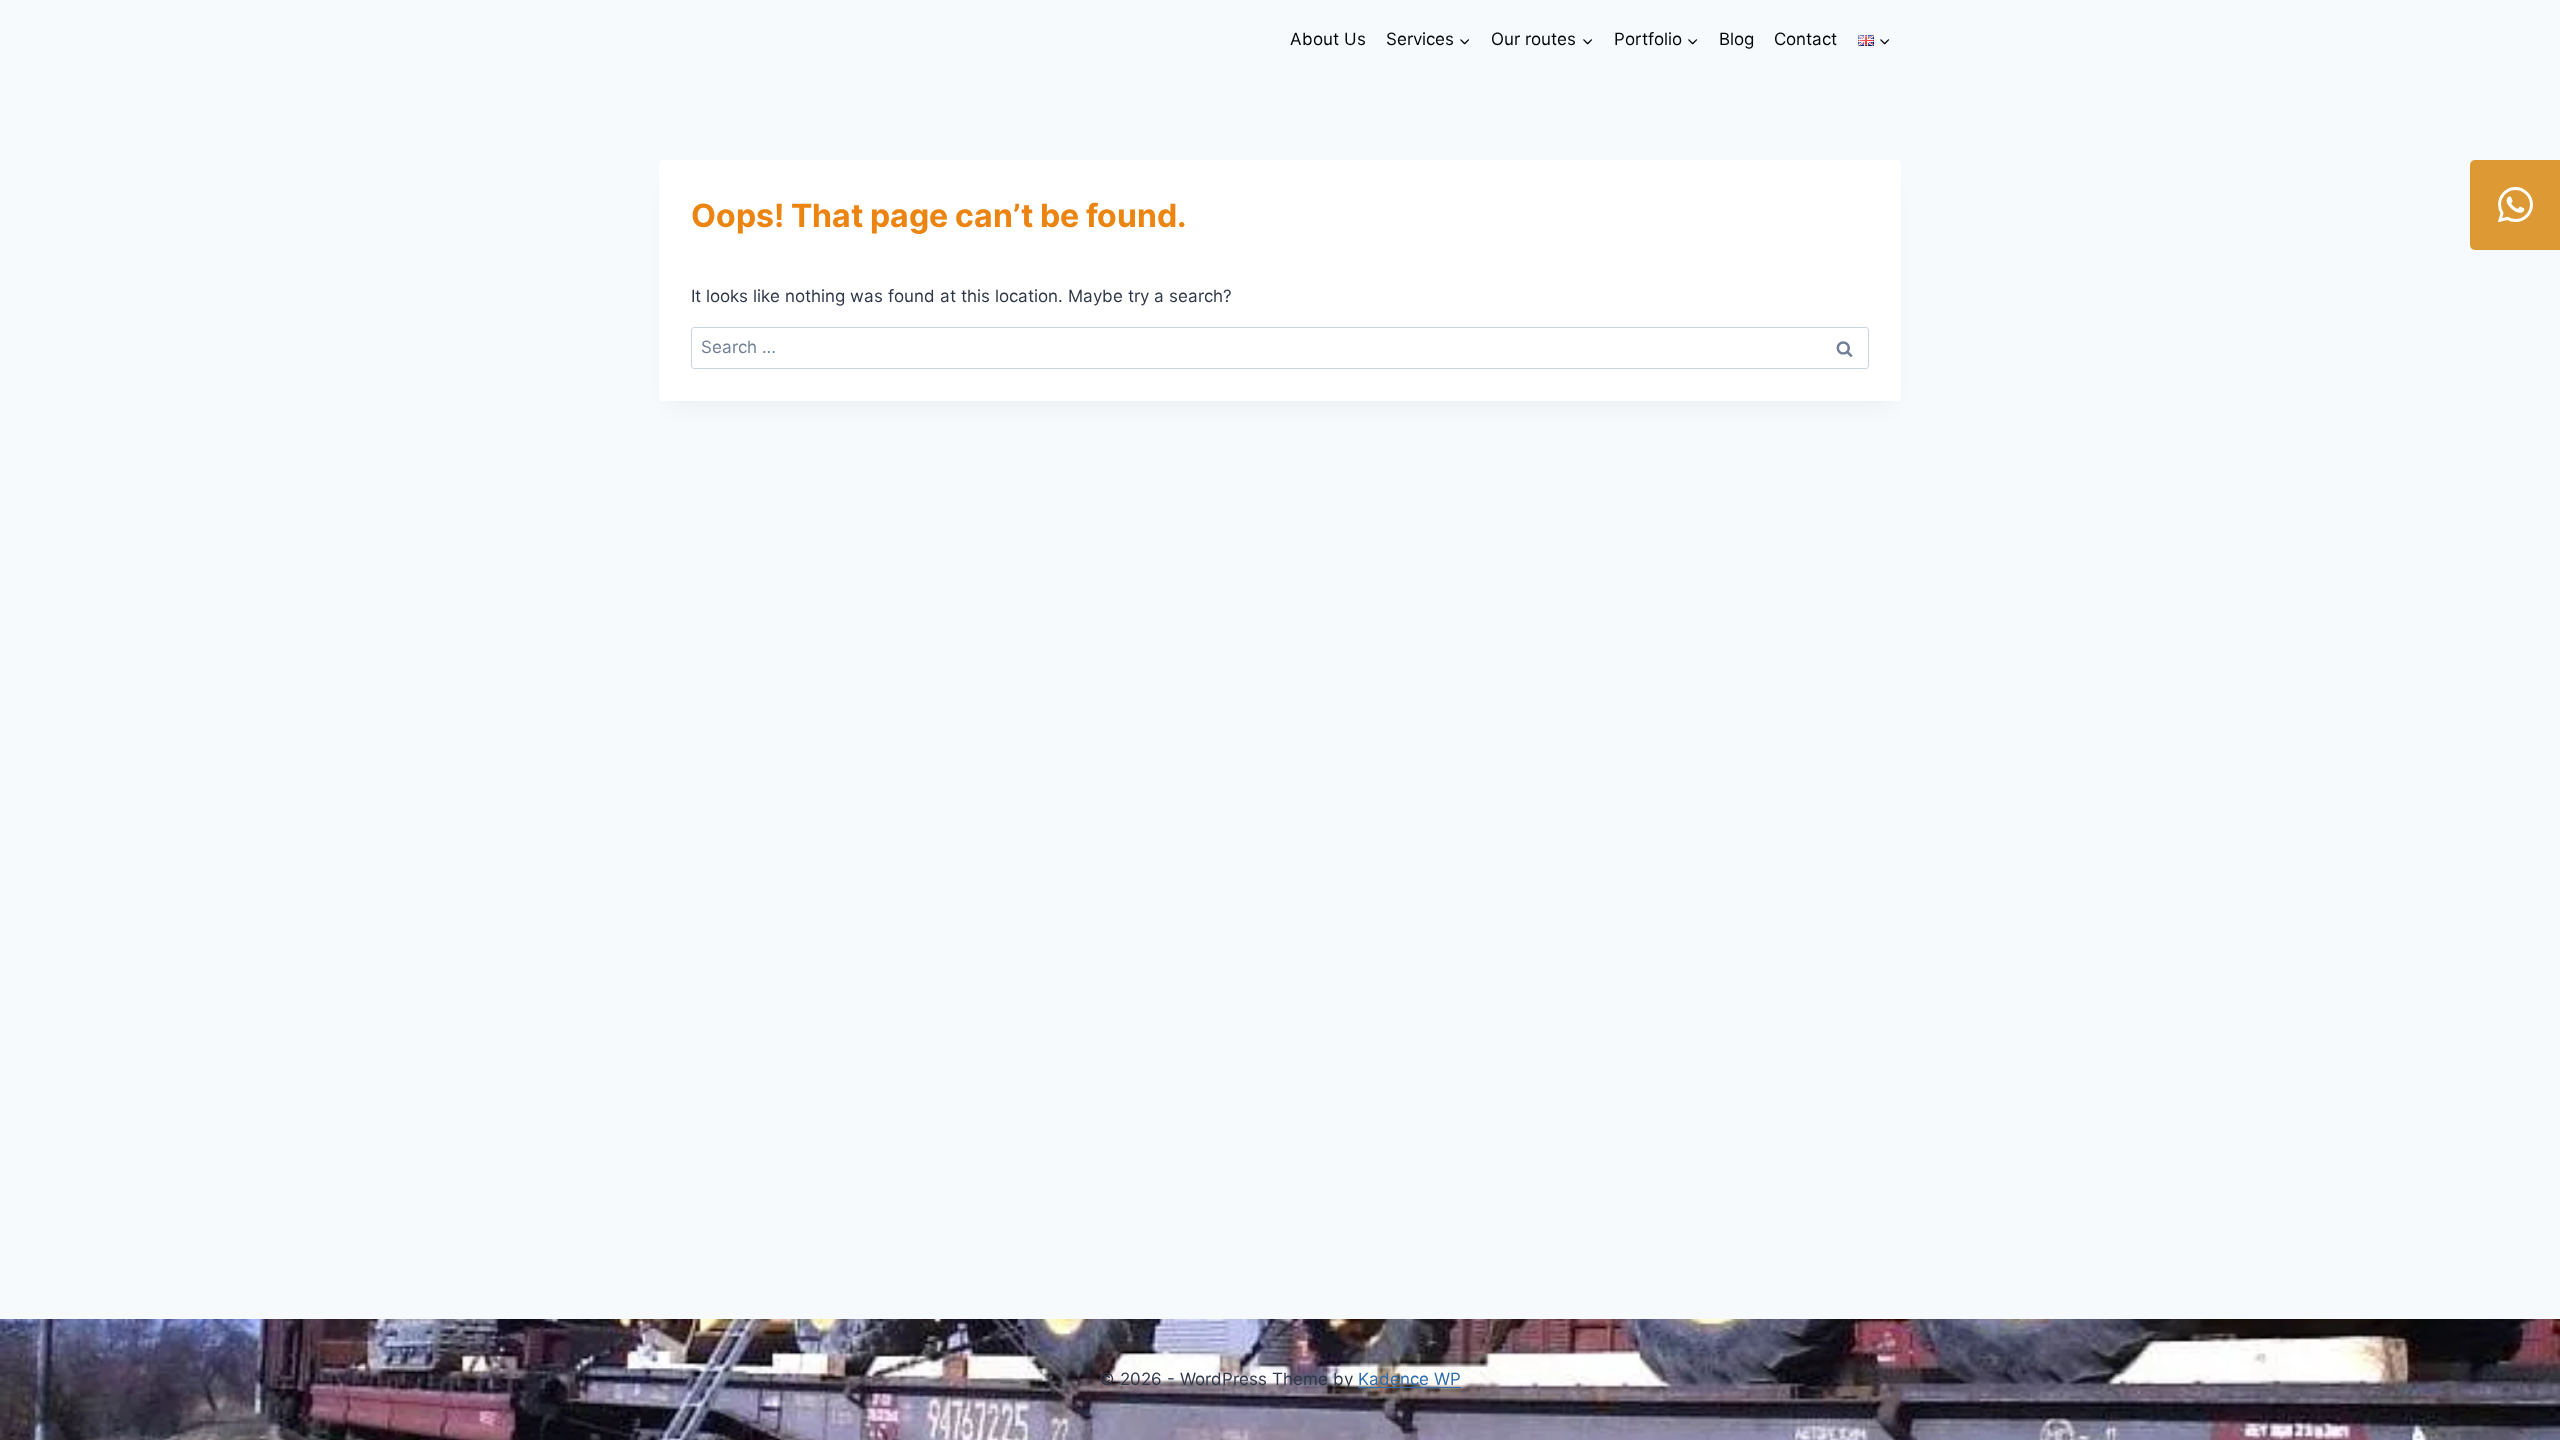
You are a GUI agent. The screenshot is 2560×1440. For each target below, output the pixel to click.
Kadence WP (1409, 1379)
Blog (1736, 39)
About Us (1328, 39)
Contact (1805, 39)
